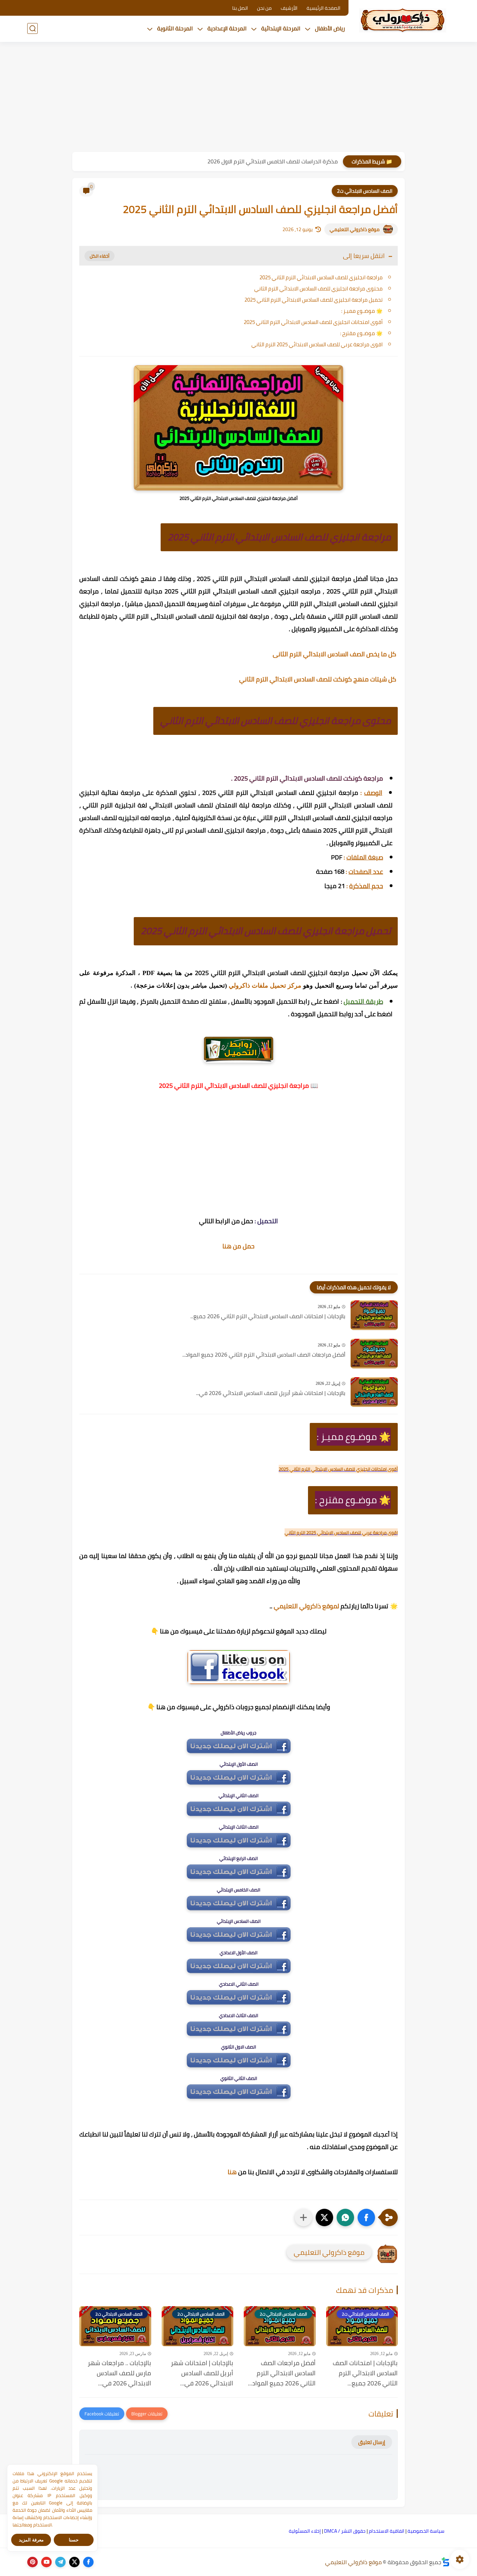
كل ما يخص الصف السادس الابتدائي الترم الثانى (335, 654)
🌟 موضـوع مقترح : (361, 333)
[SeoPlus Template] (446, 2562)
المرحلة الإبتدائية (281, 28)
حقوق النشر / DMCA (345, 2531)
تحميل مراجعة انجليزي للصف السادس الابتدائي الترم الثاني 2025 (314, 300)
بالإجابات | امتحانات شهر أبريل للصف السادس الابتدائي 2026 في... (271, 1393)
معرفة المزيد (31, 2540)
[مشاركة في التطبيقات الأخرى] (303, 2217)
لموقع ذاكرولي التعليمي (306, 1606)
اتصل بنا (240, 8)
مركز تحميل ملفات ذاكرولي (265, 986)
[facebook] (88, 2562)
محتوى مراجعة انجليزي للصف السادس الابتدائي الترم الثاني (318, 289)
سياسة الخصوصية (426, 2531)
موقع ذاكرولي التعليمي (355, 229)
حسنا (74, 2540)
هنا (232, 2172)
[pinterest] (32, 2562)
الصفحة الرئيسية (324, 8)
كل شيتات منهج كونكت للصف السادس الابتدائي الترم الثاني (318, 679)
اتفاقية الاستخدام (387, 2531)
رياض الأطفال (330, 28)
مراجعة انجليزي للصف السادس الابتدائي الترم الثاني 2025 (321, 277)
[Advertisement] (239, 98)
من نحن (264, 8)
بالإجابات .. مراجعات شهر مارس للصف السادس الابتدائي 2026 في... (119, 2373)
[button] (366, 2217)
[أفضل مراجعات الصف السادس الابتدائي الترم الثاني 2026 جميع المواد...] (374, 1354)
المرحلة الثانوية (175, 28)
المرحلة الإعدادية (227, 28)
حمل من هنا (239, 1246)
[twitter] (74, 2562)
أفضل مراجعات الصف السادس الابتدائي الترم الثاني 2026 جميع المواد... (264, 1355)
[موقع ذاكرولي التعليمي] (403, 20)
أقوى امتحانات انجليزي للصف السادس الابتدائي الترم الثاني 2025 (313, 322)
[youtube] (46, 2562)
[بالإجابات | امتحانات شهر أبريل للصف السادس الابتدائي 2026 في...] (374, 1392)
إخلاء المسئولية (305, 2531)
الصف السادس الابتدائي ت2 (365, 191)
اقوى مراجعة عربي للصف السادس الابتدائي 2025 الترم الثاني (317, 344)
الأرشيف (289, 8)
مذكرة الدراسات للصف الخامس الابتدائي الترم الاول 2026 (273, 161)
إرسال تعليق (372, 2442)
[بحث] (32, 28)
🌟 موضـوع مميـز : (362, 311)
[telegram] (60, 2562)
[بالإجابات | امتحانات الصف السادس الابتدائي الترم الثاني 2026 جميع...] (374, 1315)
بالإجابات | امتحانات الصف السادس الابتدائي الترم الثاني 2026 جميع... (268, 1316)
